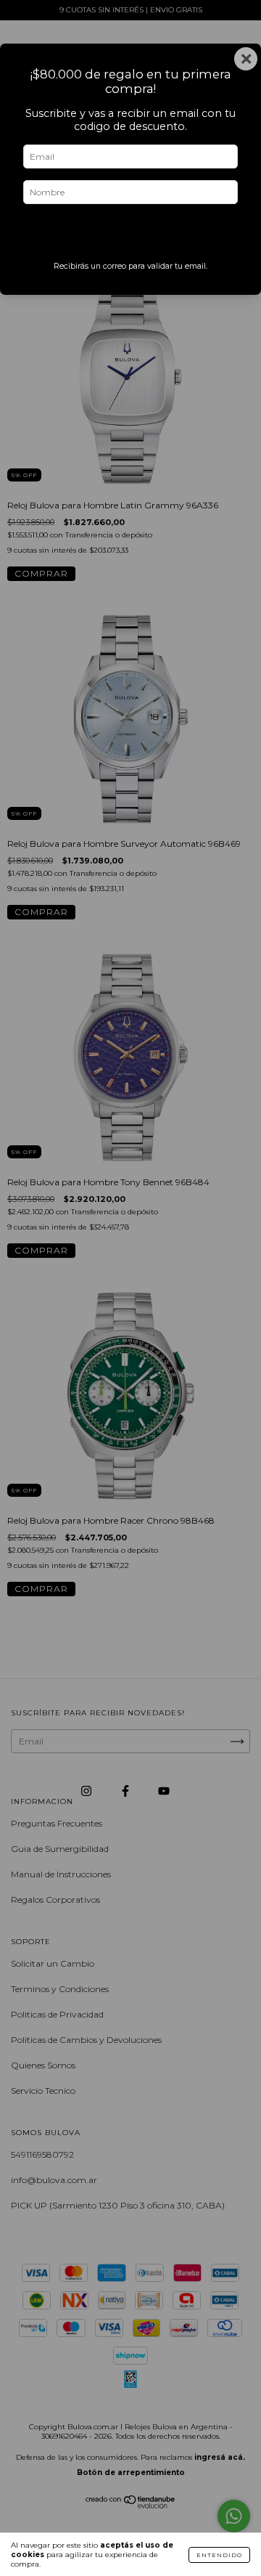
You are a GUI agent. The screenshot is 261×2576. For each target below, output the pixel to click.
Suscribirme (131, 236)
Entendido (219, 2555)
